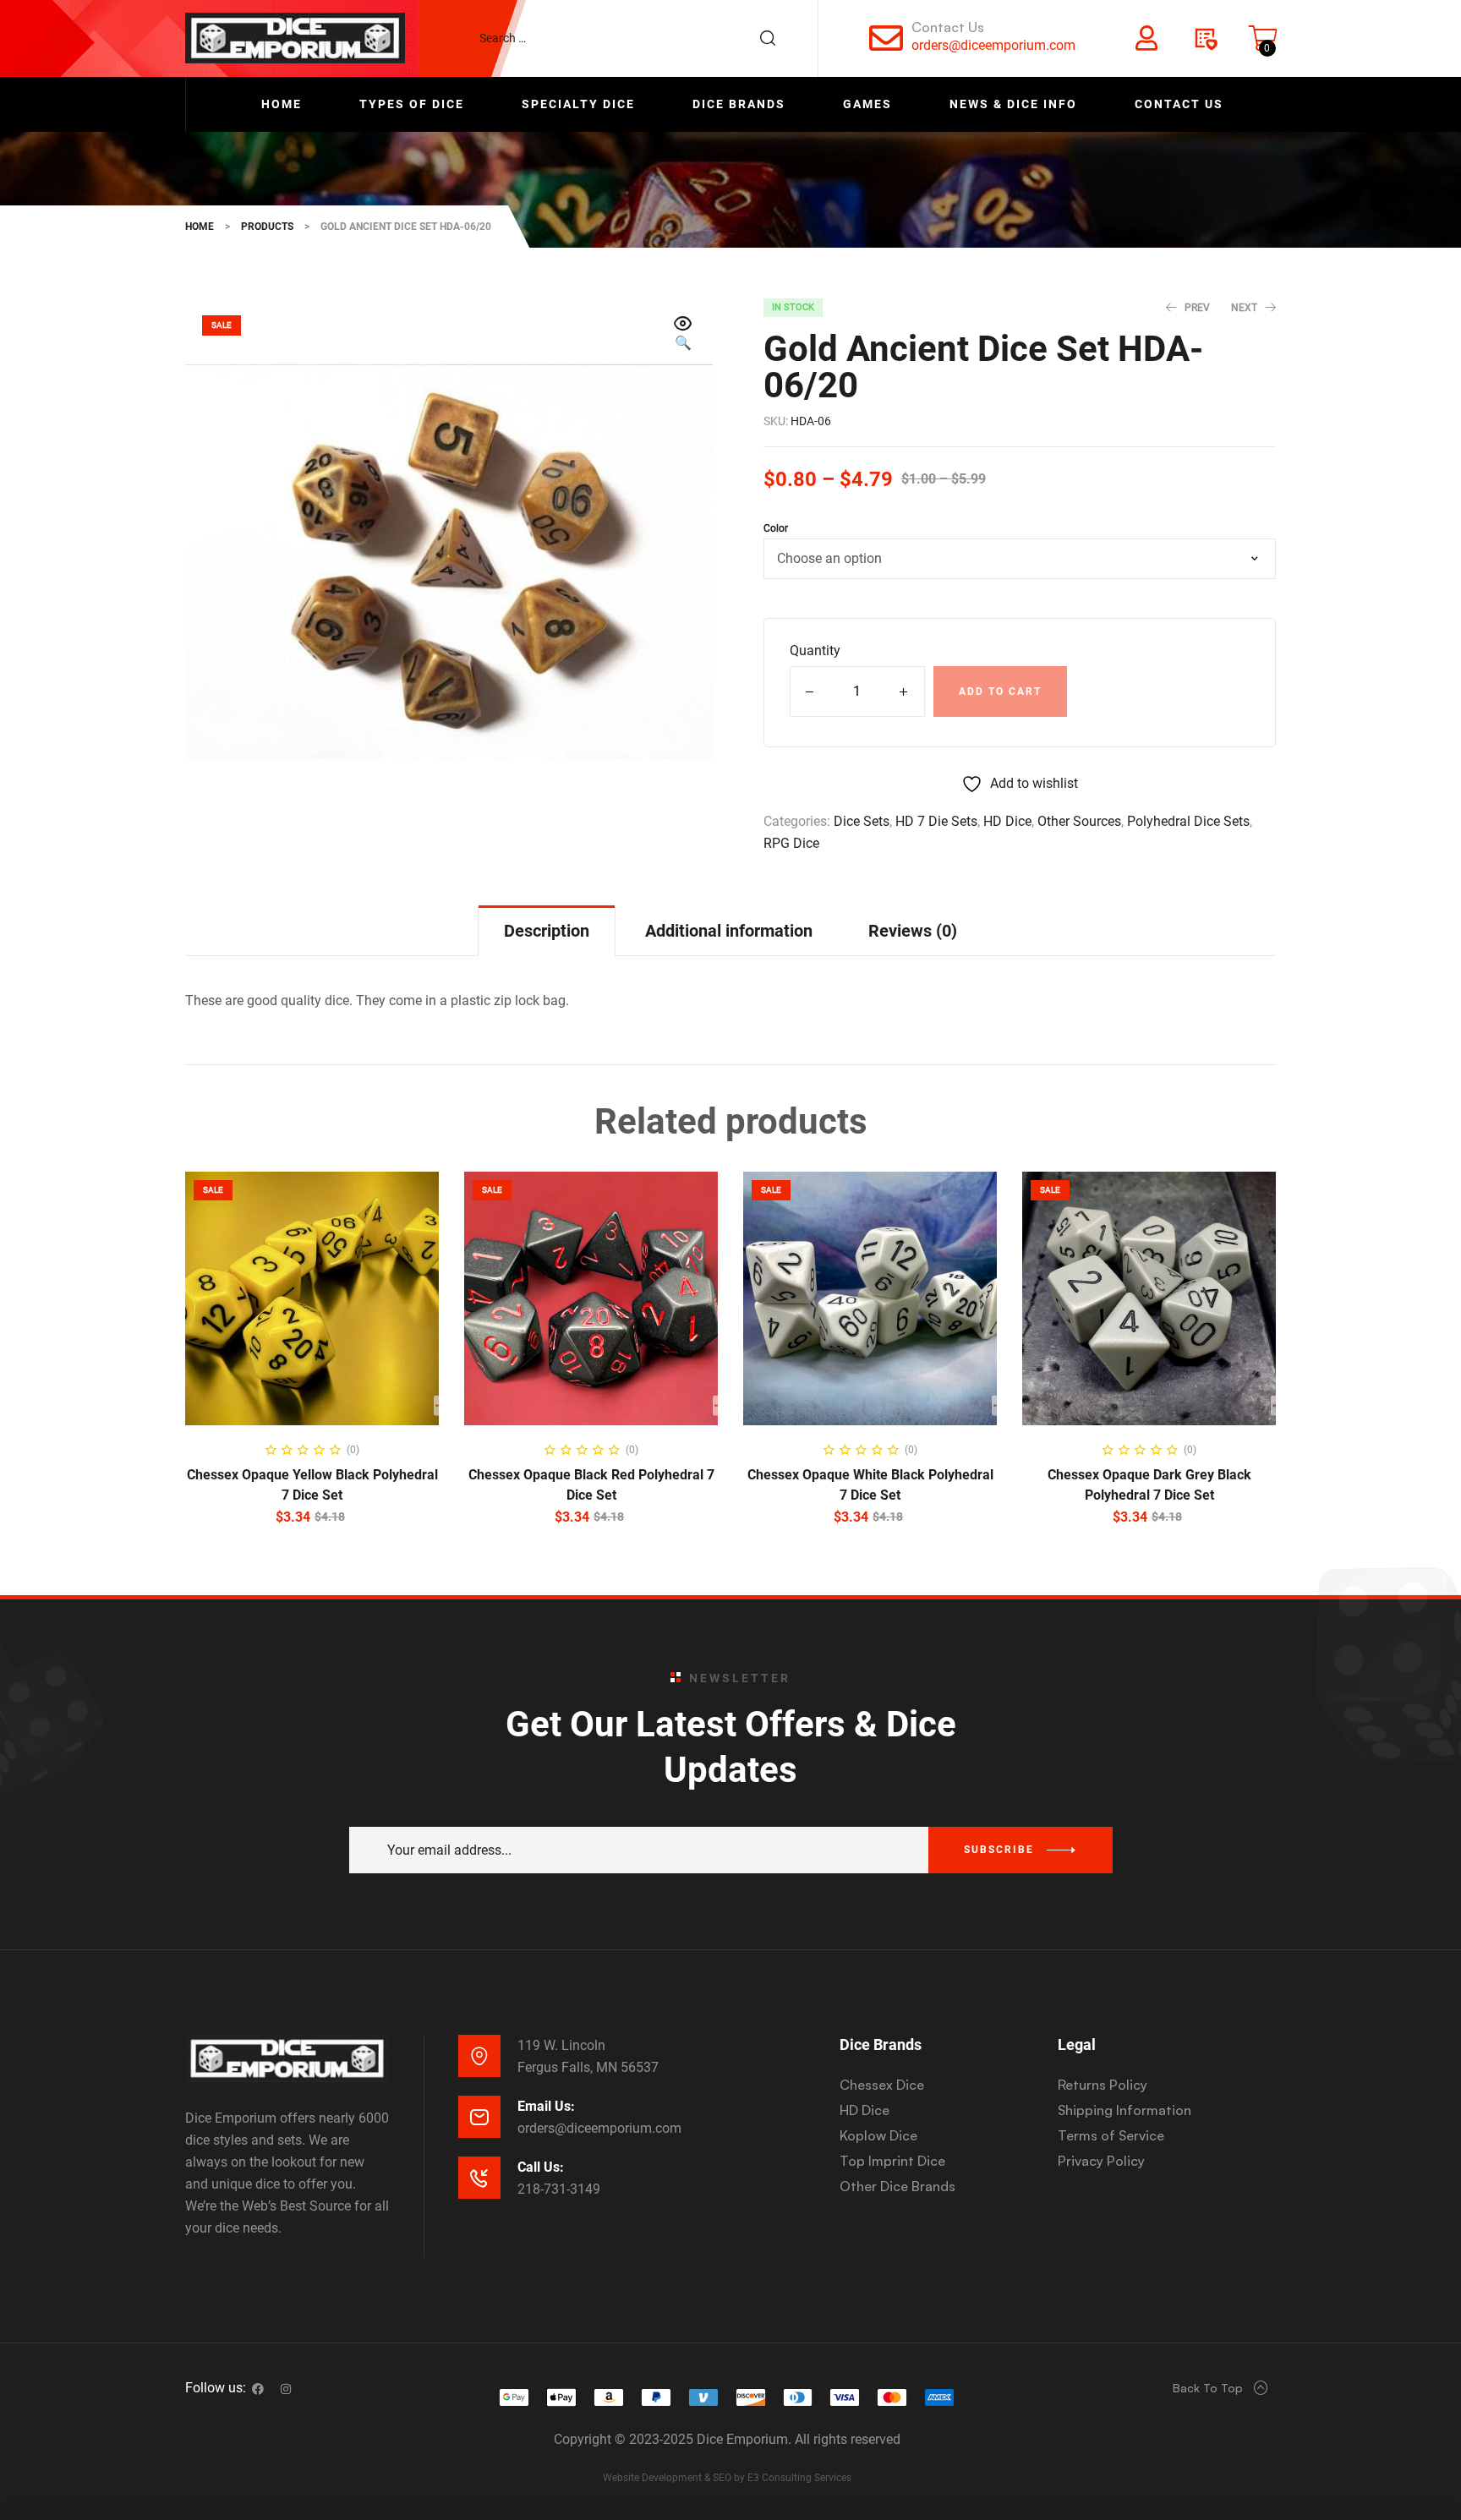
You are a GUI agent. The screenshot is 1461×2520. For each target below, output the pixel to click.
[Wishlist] (1205, 38)
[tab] (547, 930)
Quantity (815, 650)
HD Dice (1007, 821)
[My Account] (1146, 38)
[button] (683, 335)
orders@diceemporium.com (993, 45)
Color (776, 528)
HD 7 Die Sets (936, 821)
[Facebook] (258, 2389)
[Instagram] (286, 2389)
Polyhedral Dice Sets (1188, 821)
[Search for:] (636, 38)
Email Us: (546, 2106)
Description (547, 931)
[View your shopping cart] (1263, 38)
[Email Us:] (479, 2117)
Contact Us (948, 27)
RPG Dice (791, 843)
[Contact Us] (886, 38)
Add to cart (1000, 691)
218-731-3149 (559, 2189)
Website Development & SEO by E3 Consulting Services (727, 2478)
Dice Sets (862, 821)
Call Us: (541, 2167)
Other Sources (1079, 821)
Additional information (729, 931)
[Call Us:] (479, 2178)
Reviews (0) (913, 931)
